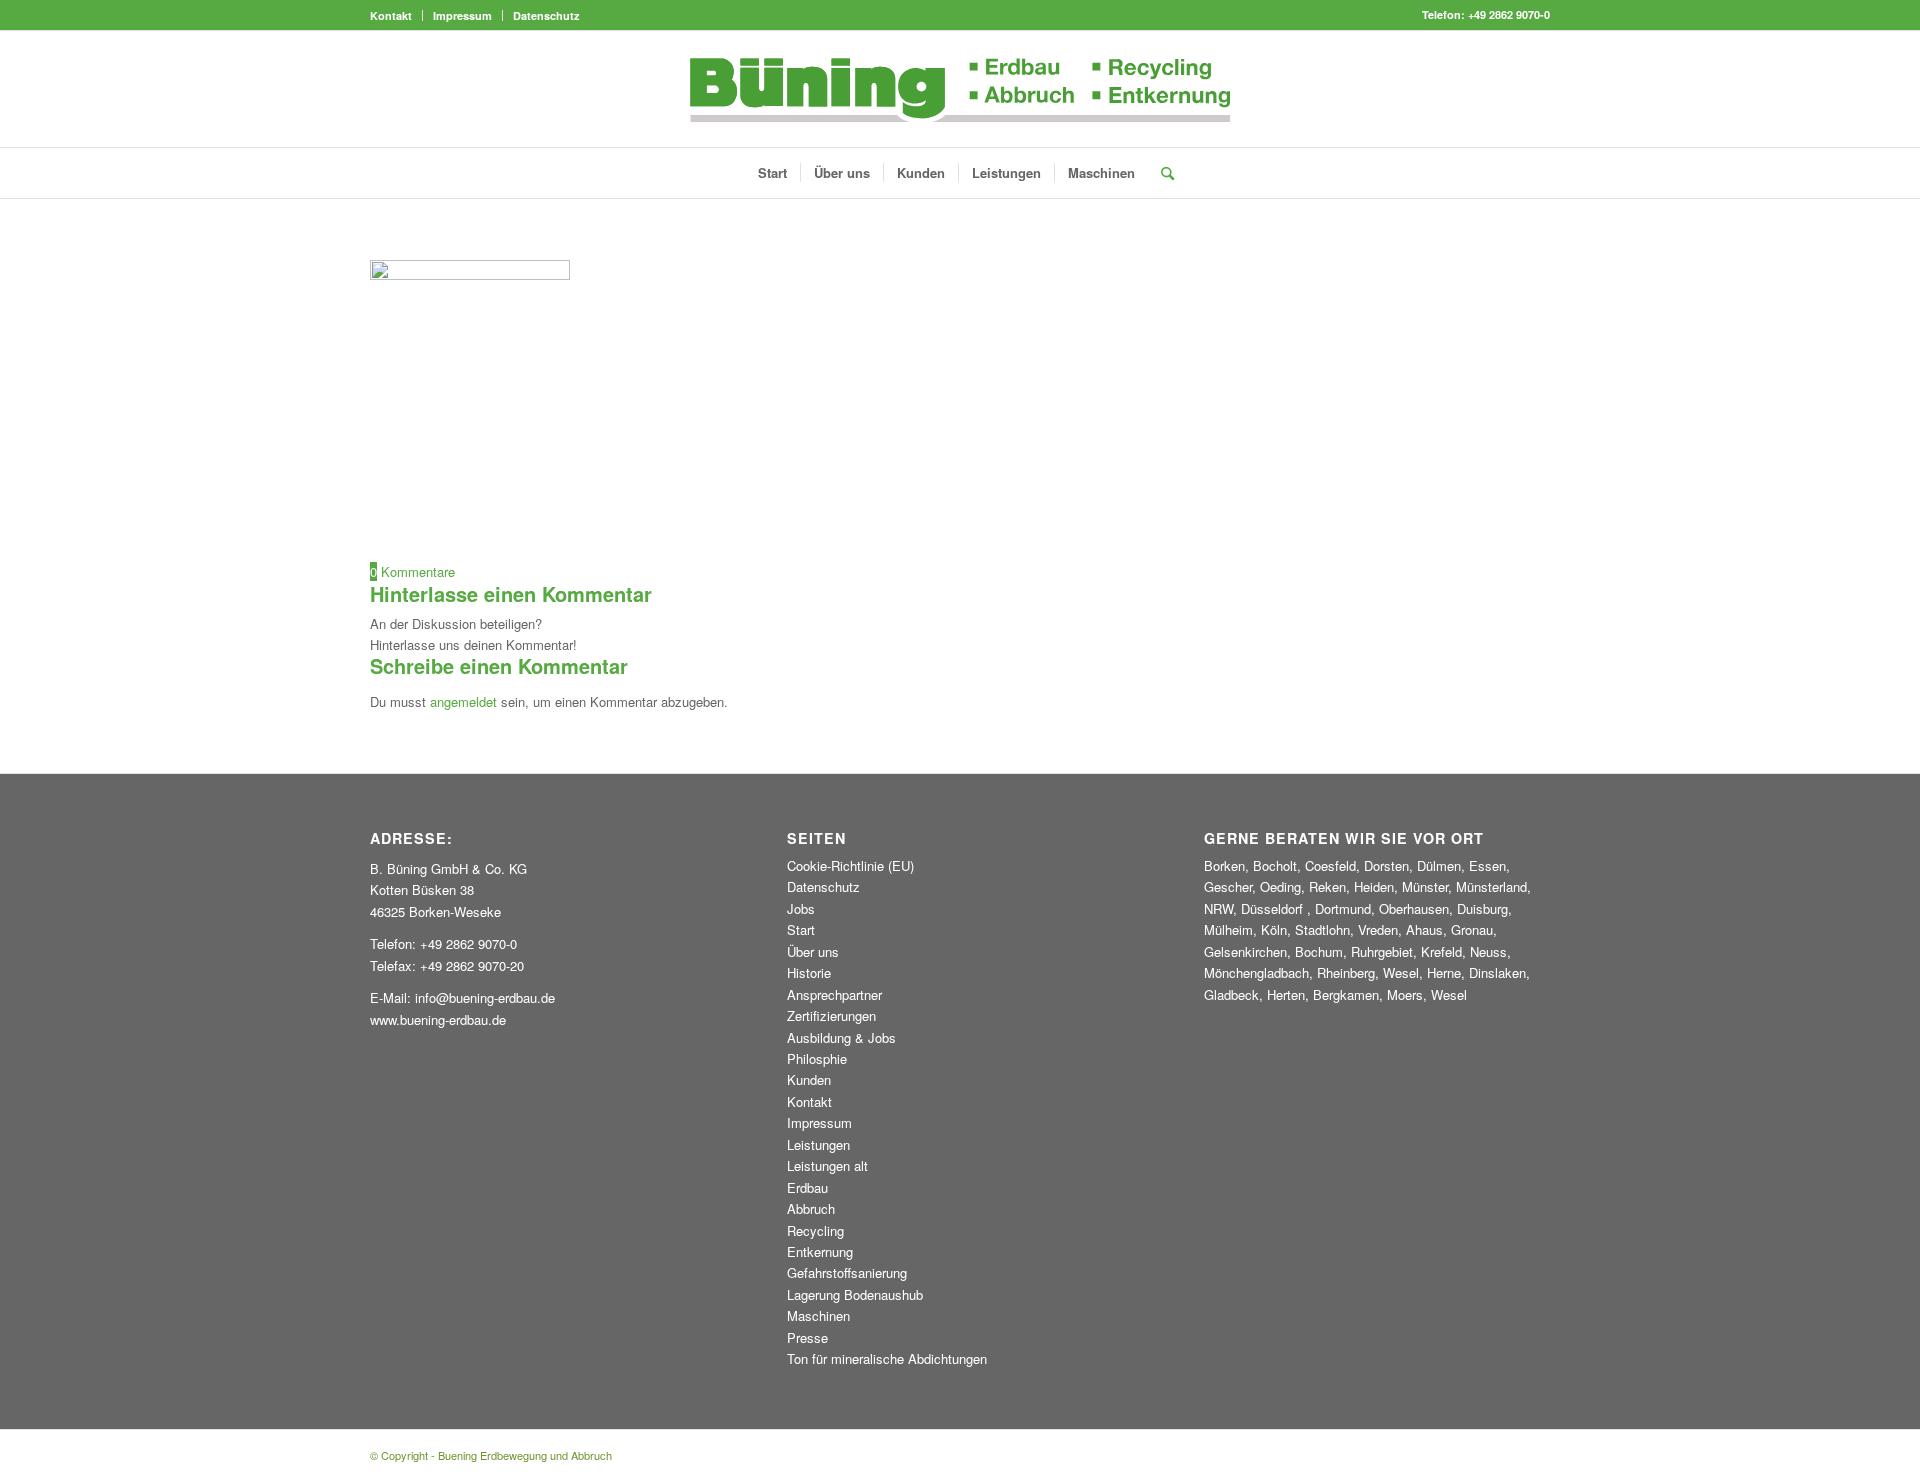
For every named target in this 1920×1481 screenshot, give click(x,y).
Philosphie (817, 1058)
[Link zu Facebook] (1535, 89)
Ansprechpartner (834, 994)
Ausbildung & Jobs (841, 1037)
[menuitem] (396, 15)
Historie (809, 972)
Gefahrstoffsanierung (847, 1272)
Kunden (809, 1079)
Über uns (813, 951)
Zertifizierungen (831, 1015)
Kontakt (391, 15)
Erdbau (807, 1187)
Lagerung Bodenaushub (855, 1294)
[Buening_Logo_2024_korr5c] (960, 89)
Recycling (815, 1230)
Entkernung (820, 1251)
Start (801, 929)
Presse (807, 1337)
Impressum (462, 15)
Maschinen (818, 1315)
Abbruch (811, 1208)
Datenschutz (546, 15)
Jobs (801, 908)
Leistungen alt (827, 1165)
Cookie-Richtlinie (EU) (850, 865)
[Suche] (1161, 173)
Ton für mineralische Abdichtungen (887, 1358)
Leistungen (818, 1144)
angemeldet (463, 701)
